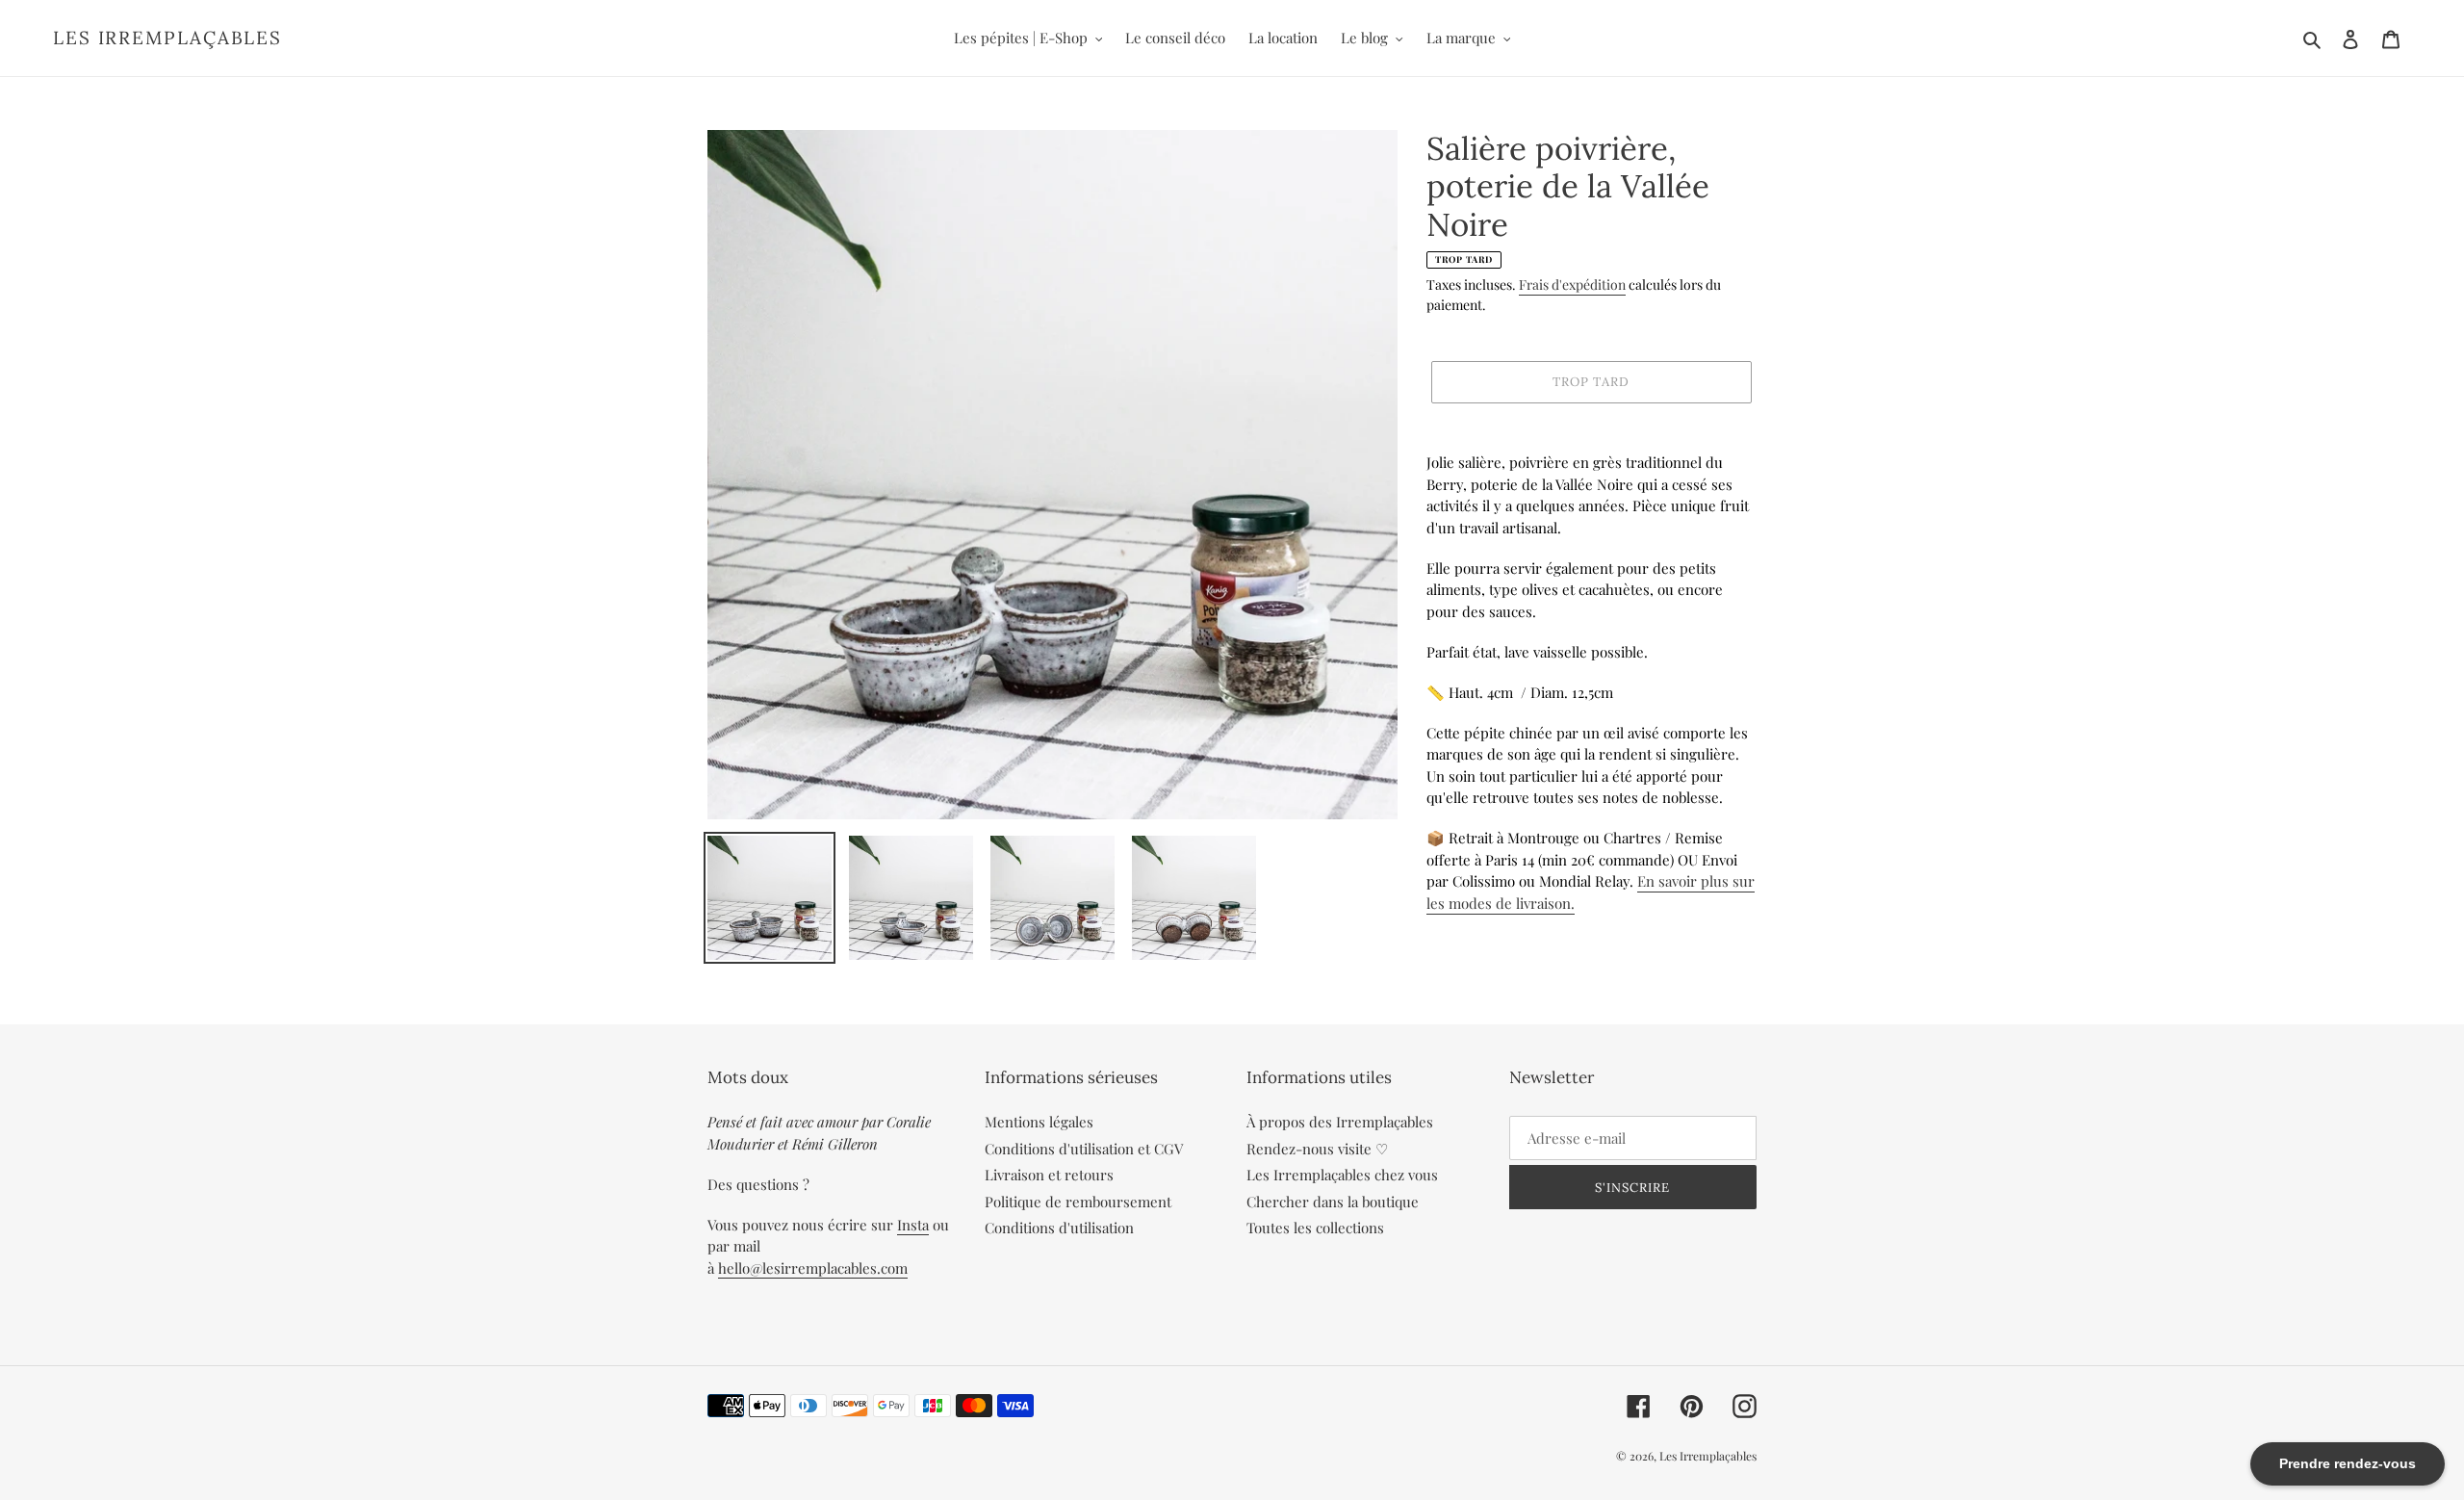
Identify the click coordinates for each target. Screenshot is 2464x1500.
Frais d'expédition (1572, 284)
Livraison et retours (1049, 1175)
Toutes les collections (1315, 1228)
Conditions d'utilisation (1059, 1228)
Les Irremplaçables (167, 38)
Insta (913, 1225)
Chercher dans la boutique (1333, 1202)
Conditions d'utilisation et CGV (1084, 1149)
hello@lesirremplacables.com (813, 1268)
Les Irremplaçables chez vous (1342, 1175)
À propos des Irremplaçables (1340, 1122)
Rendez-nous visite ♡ (1317, 1149)
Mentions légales (1039, 1122)
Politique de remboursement (1078, 1202)
